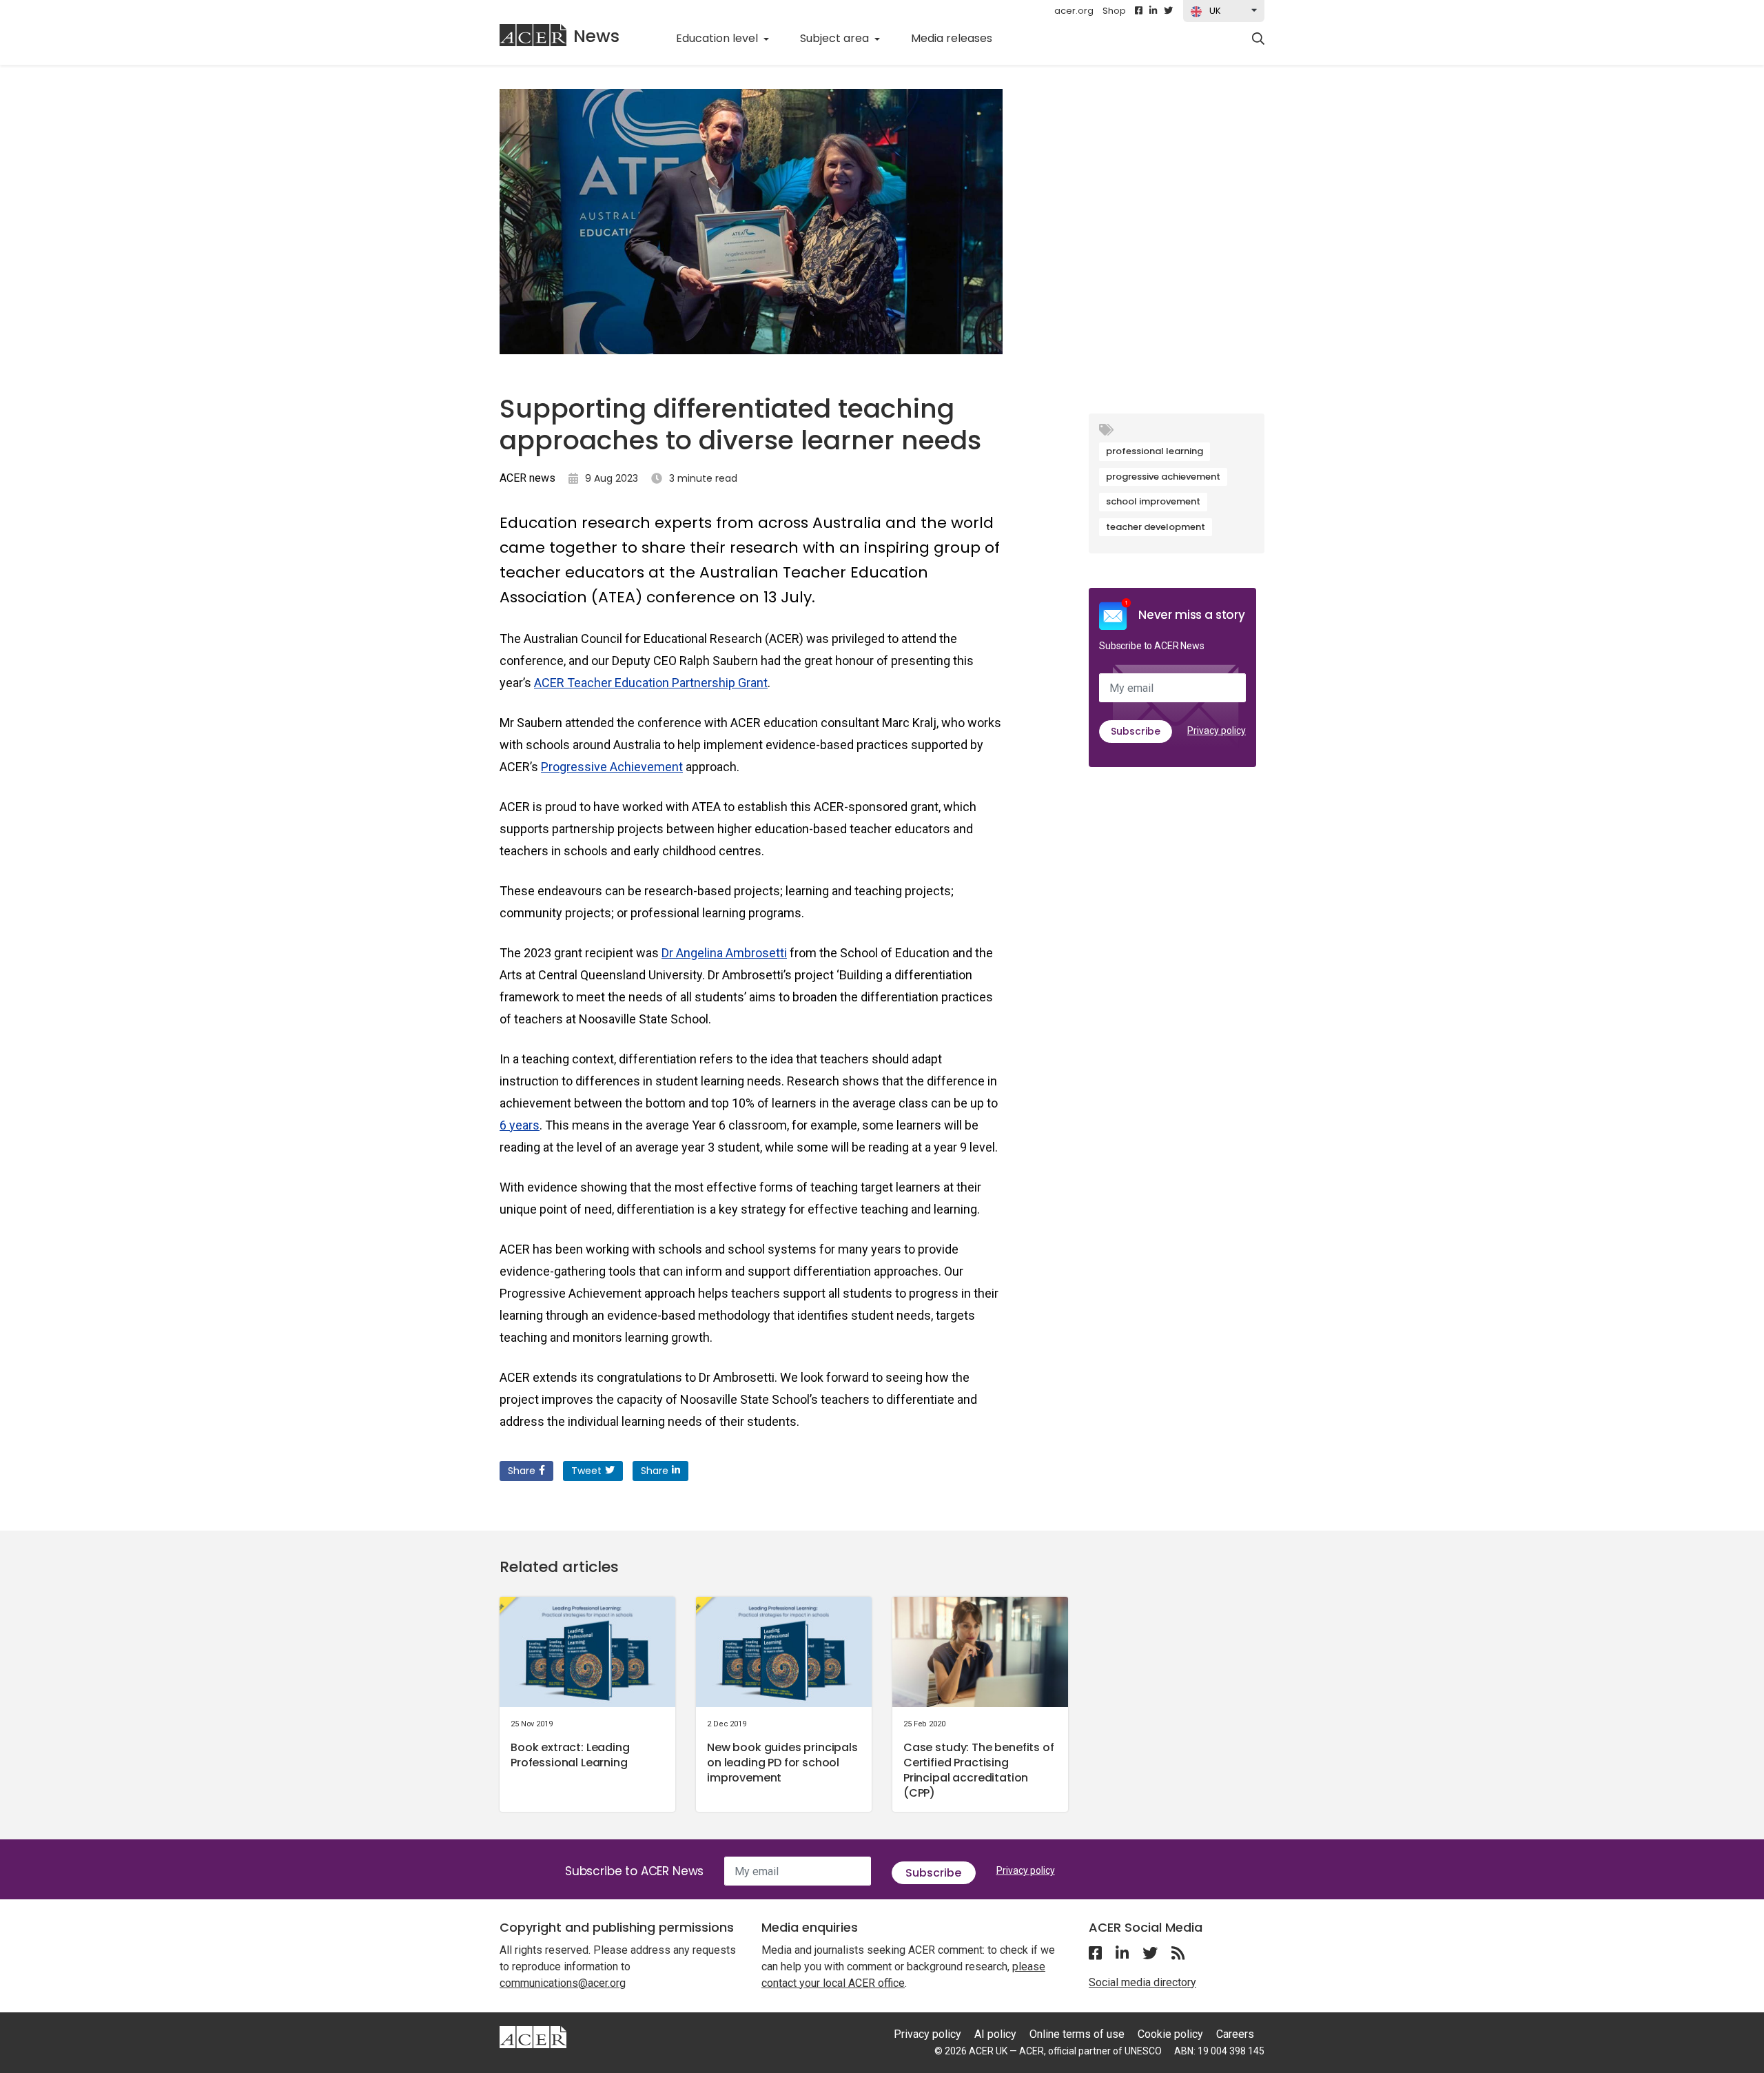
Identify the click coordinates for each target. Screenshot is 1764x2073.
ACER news (527, 478)
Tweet (586, 1471)
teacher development (1156, 527)
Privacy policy (1217, 731)
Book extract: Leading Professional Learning (570, 1755)
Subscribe (1136, 731)
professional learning (1155, 451)
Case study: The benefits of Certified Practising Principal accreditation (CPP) (979, 1770)
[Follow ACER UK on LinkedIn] (1153, 11)
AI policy (995, 2034)
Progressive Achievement (612, 767)
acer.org (1074, 11)
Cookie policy (1170, 2034)
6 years (520, 1125)
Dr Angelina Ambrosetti (724, 953)
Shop (1114, 11)
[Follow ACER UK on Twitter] (1168, 11)
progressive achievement (1163, 477)
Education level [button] (718, 38)
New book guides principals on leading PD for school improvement (782, 1763)
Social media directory (1142, 1982)
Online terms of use (1077, 2034)
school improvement (1153, 501)
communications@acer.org (563, 1983)
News (596, 36)
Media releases (959, 38)
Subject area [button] (836, 38)
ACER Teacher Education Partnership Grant (651, 683)
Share (522, 1471)
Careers (1235, 2034)
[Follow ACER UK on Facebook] (1139, 11)
